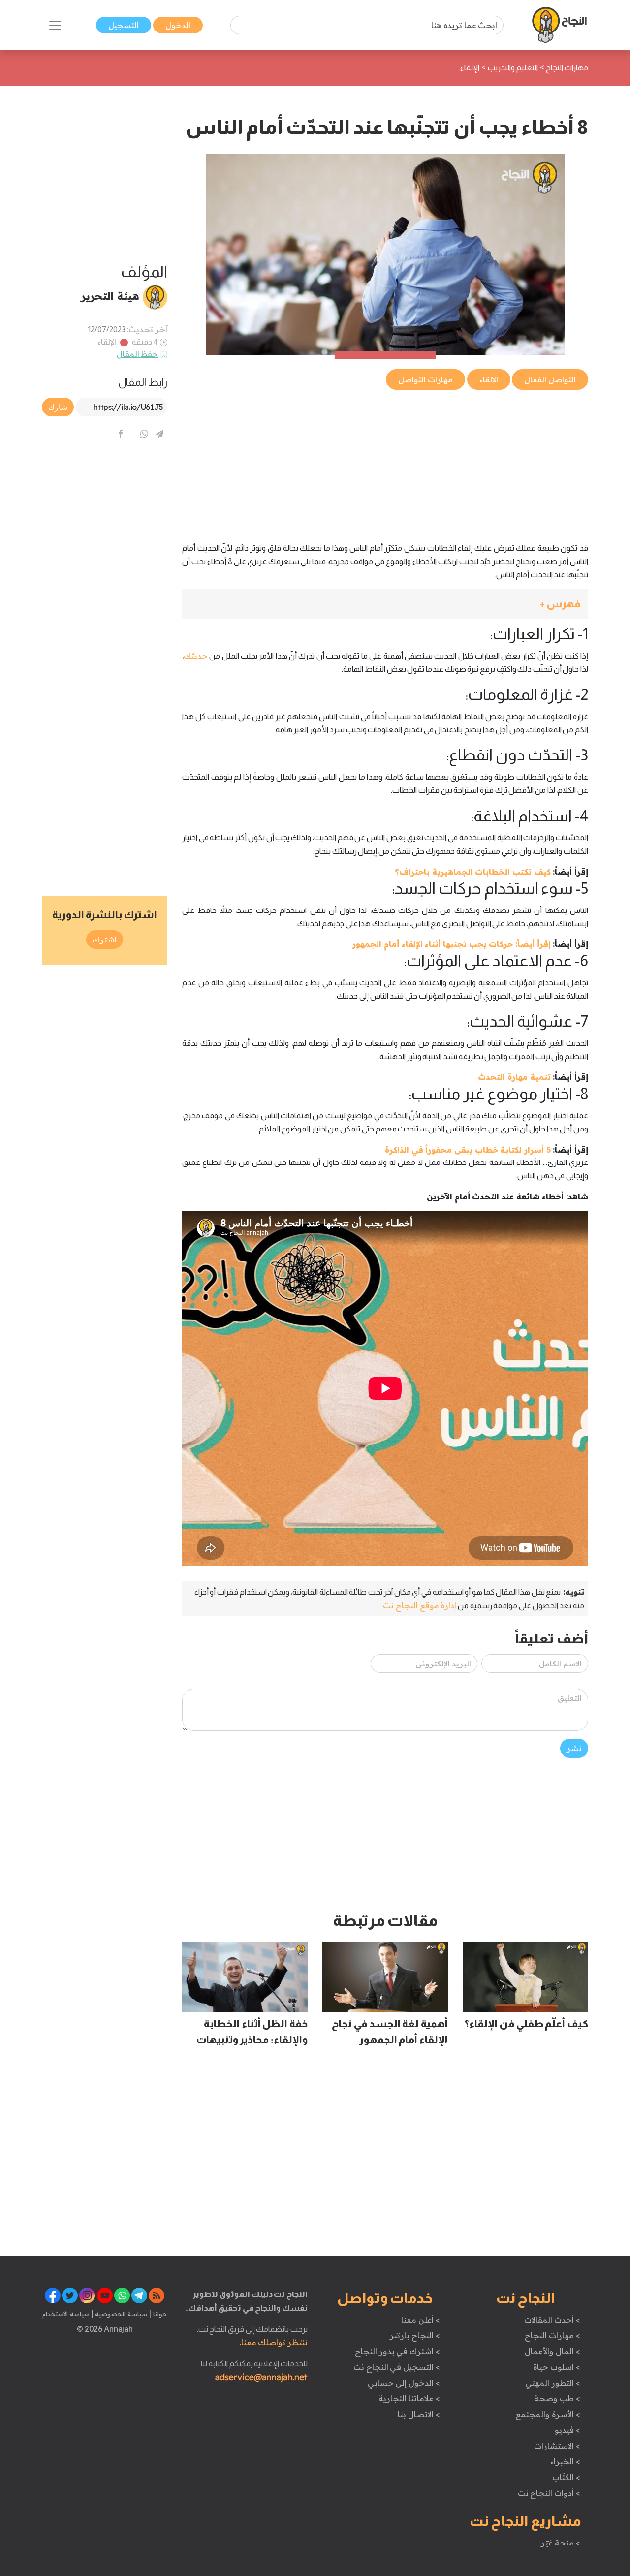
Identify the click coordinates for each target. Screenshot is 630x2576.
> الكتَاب (566, 2477)
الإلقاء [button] (489, 379)
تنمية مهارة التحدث (514, 1077)
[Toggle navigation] (55, 25)
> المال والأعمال (552, 2351)
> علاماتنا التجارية (409, 2398)
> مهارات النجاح (552, 2335)
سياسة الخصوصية (120, 2314)
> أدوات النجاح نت (549, 2493)
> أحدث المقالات (552, 2320)
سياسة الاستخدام (66, 2314)
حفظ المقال (138, 354)
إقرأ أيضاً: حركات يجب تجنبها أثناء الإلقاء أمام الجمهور (451, 944)
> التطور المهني (552, 2383)
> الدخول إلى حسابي (404, 2383)
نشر (574, 1748)
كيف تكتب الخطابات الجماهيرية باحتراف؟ (473, 872)
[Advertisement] (385, 461)
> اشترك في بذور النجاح (397, 2351)
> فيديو (567, 2430)
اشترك (105, 940)
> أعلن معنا (420, 2320)
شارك (58, 407)
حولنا (159, 2314)
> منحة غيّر (560, 2543)
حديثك (196, 656)
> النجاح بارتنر (415, 2335)
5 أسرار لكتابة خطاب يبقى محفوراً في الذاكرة (468, 1150)
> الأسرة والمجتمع (548, 2414)
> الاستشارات (557, 2446)
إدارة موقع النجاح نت (420, 1605)
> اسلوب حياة (556, 2367)
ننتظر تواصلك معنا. (274, 2342)
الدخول (178, 25)
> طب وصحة (557, 2398)
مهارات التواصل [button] (425, 379)
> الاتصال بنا (419, 2414)
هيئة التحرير (110, 296)
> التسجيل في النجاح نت (397, 2367)
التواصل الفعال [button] (550, 379)
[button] (385, 604)
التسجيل (124, 25)
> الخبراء (565, 2461)
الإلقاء (107, 342)
